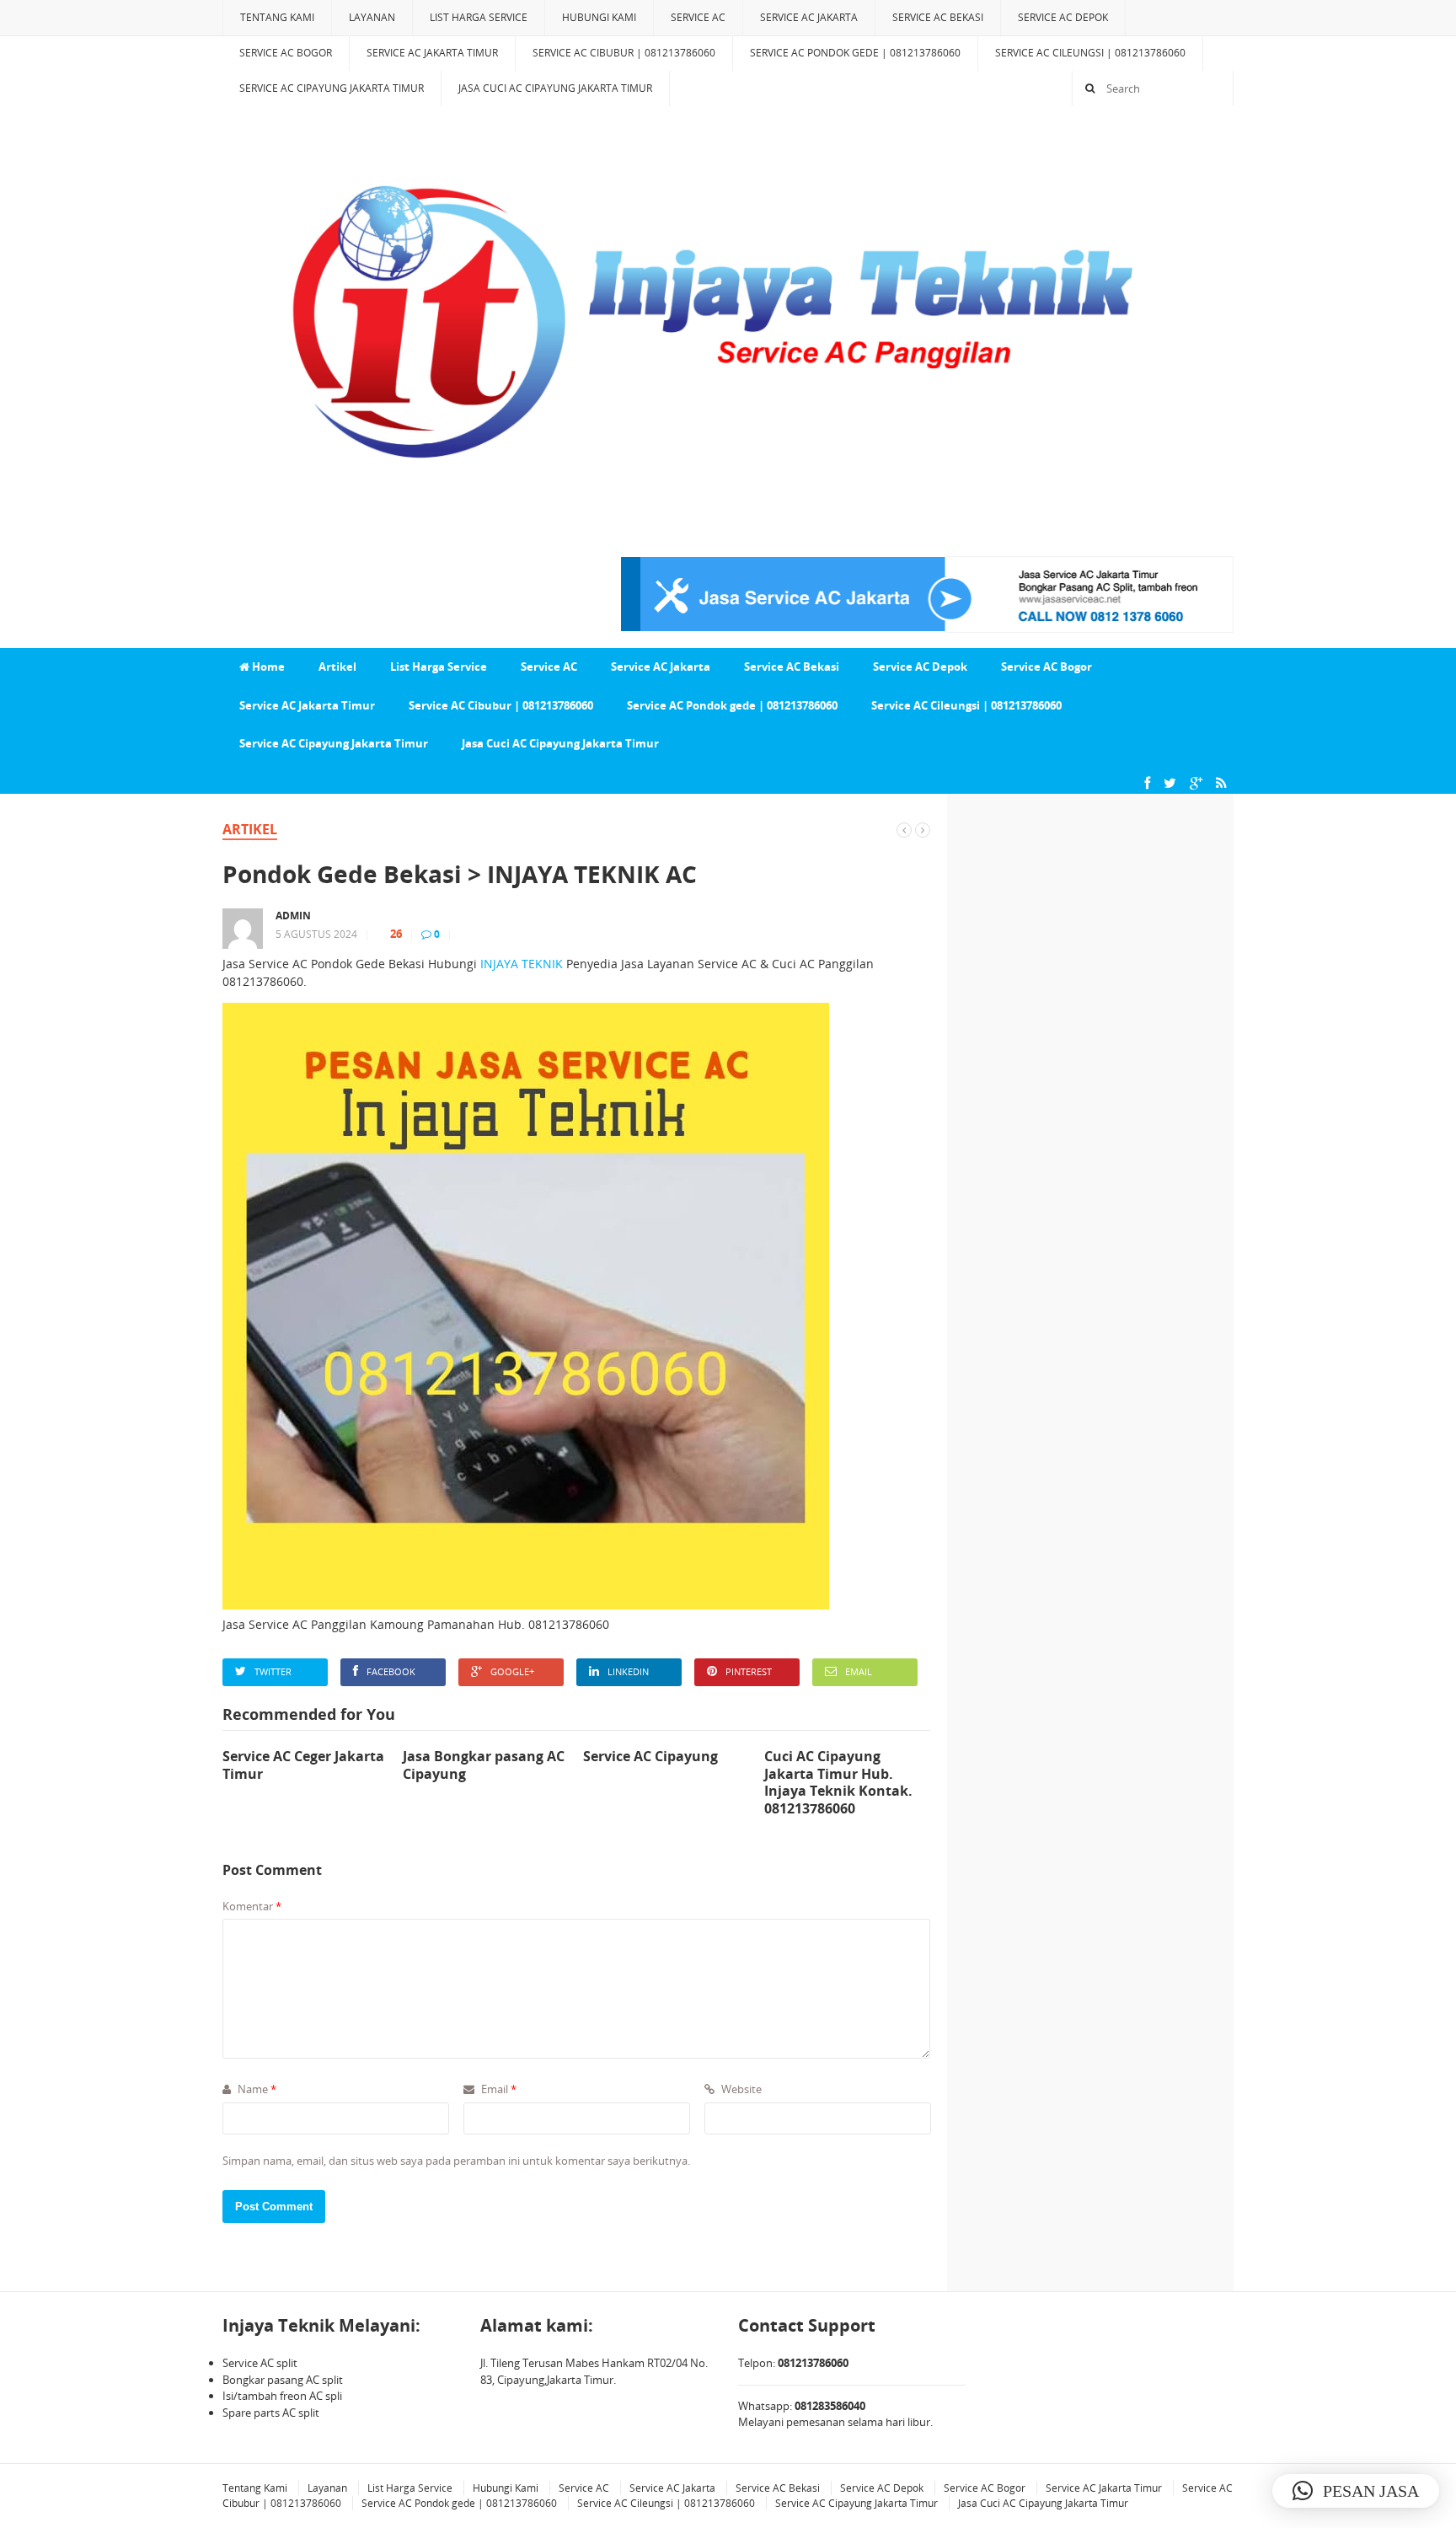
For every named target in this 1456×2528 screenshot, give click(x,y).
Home (267, 667)
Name (256, 2089)
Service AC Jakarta (809, 17)
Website (740, 2089)
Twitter (273, 1671)
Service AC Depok (1063, 17)
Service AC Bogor (286, 53)
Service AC (698, 17)
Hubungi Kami (599, 17)
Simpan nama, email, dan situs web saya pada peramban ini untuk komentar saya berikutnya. (456, 2161)
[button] (1356, 2491)
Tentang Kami (277, 17)
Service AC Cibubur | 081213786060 (624, 53)
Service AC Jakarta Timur (432, 53)
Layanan (372, 17)
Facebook (391, 1671)
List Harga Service (479, 17)
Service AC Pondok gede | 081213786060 (855, 53)
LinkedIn (628, 1671)
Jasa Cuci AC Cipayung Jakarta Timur (555, 88)
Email (859, 1671)
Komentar (252, 1906)
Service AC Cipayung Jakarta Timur (332, 88)
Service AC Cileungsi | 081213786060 (1090, 53)
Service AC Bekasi (938, 17)
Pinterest (749, 1671)
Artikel (337, 667)
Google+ (512, 1671)
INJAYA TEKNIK (522, 964)
